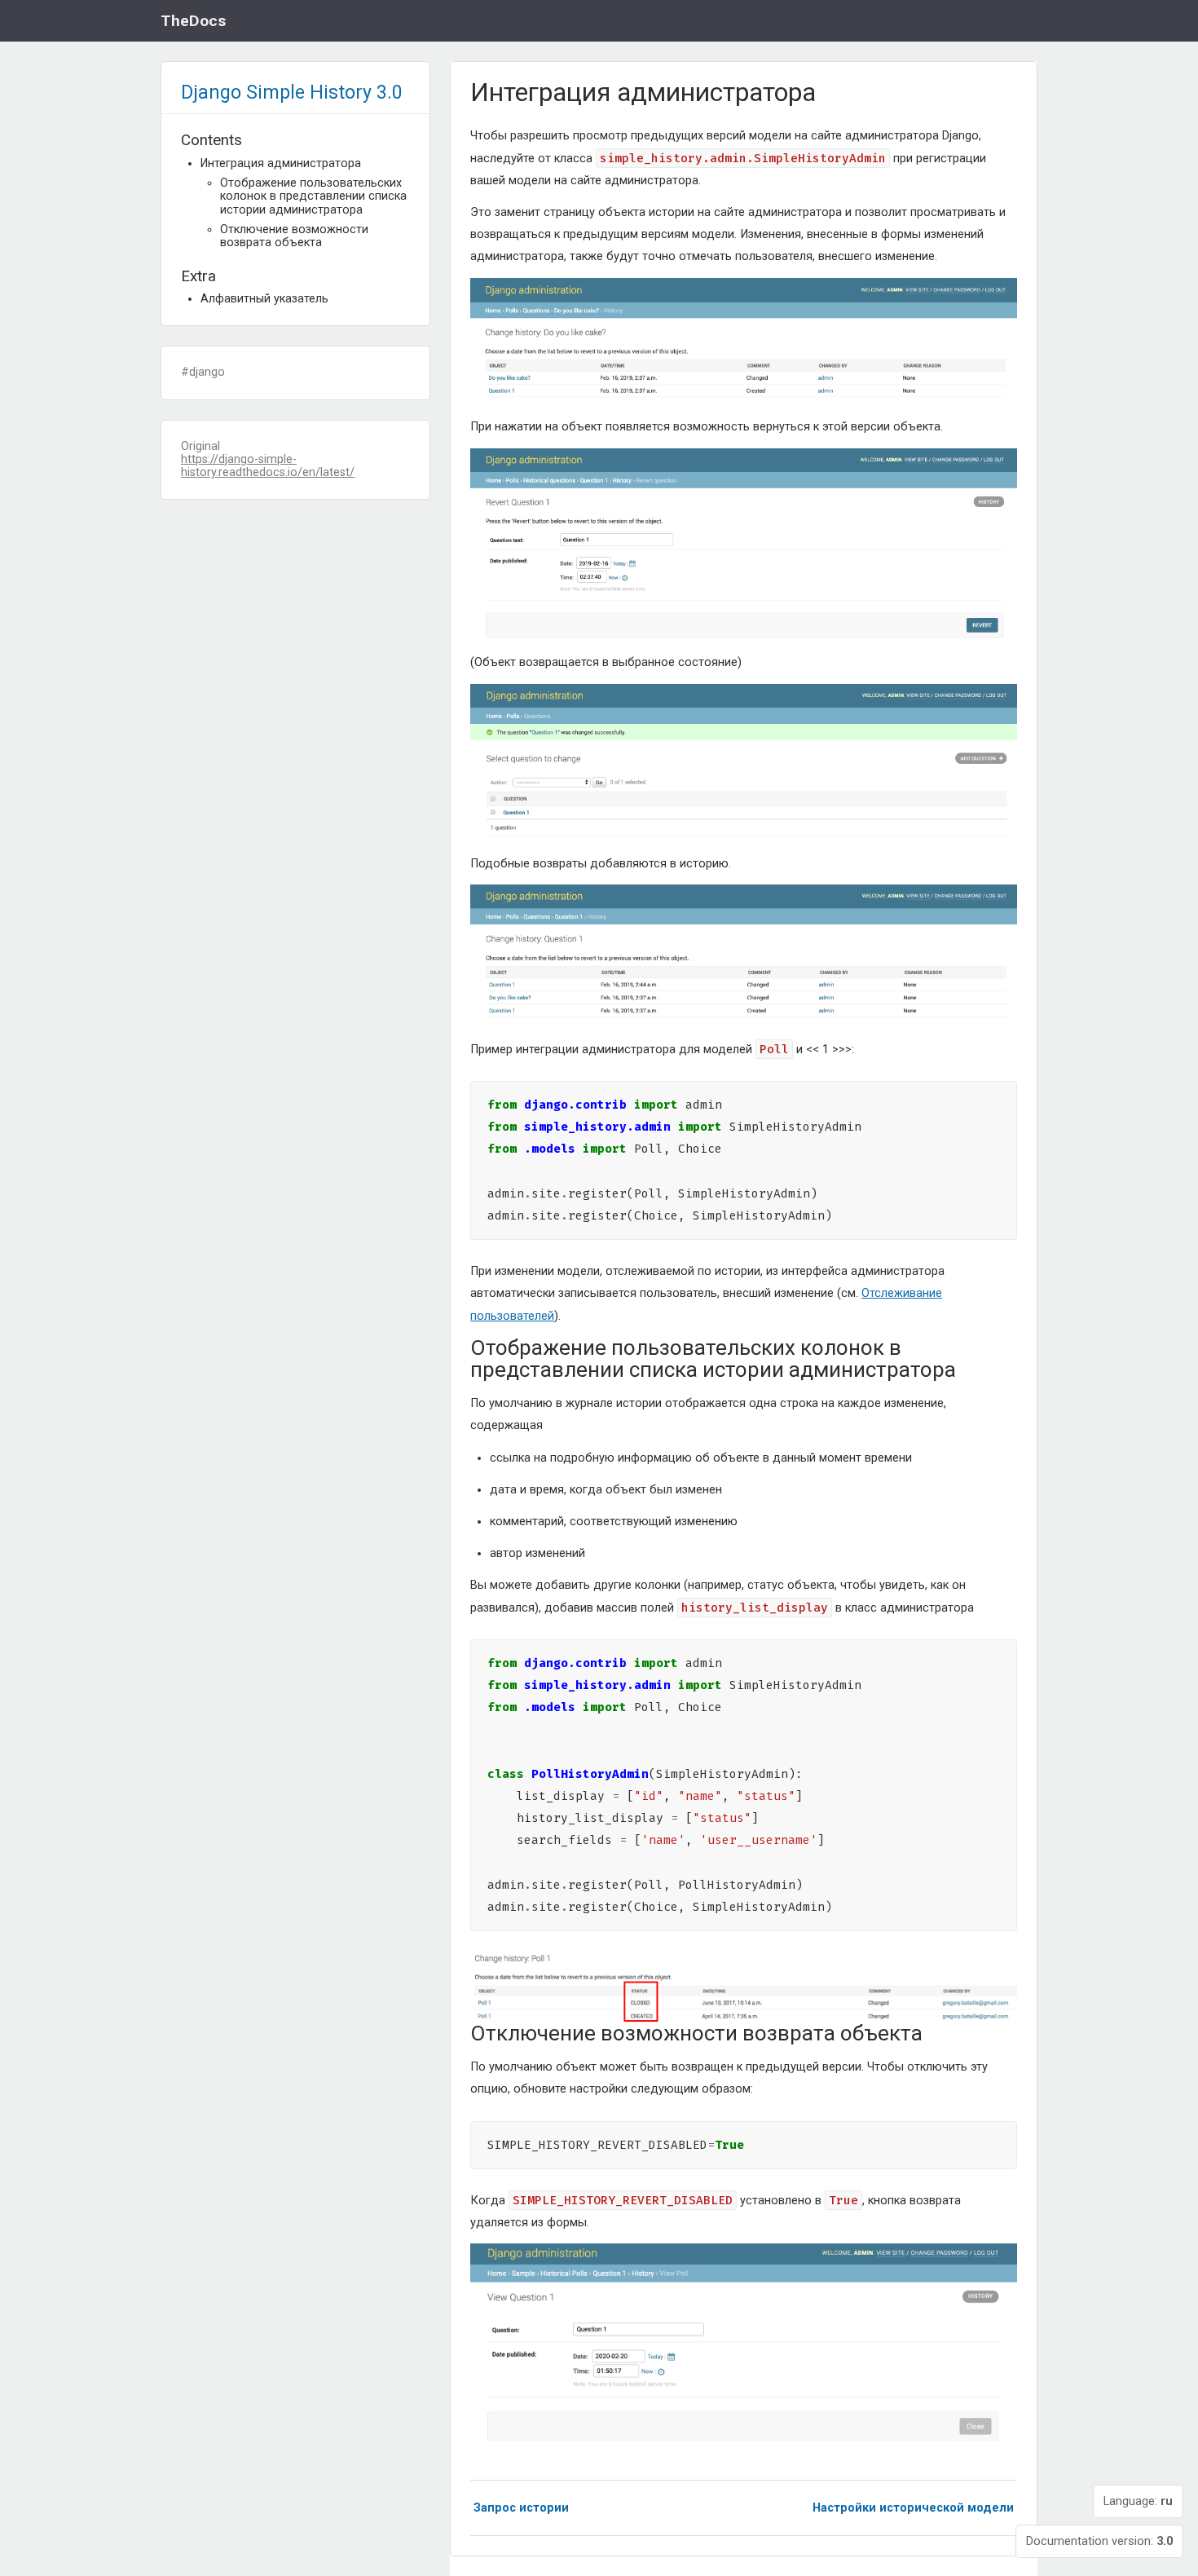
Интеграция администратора (281, 163)
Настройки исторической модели (913, 2508)
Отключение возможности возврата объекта (294, 236)
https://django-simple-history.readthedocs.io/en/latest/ (268, 466)
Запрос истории (521, 2508)
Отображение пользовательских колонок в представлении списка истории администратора (313, 196)
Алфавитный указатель (264, 299)
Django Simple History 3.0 (292, 92)
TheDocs (193, 21)
